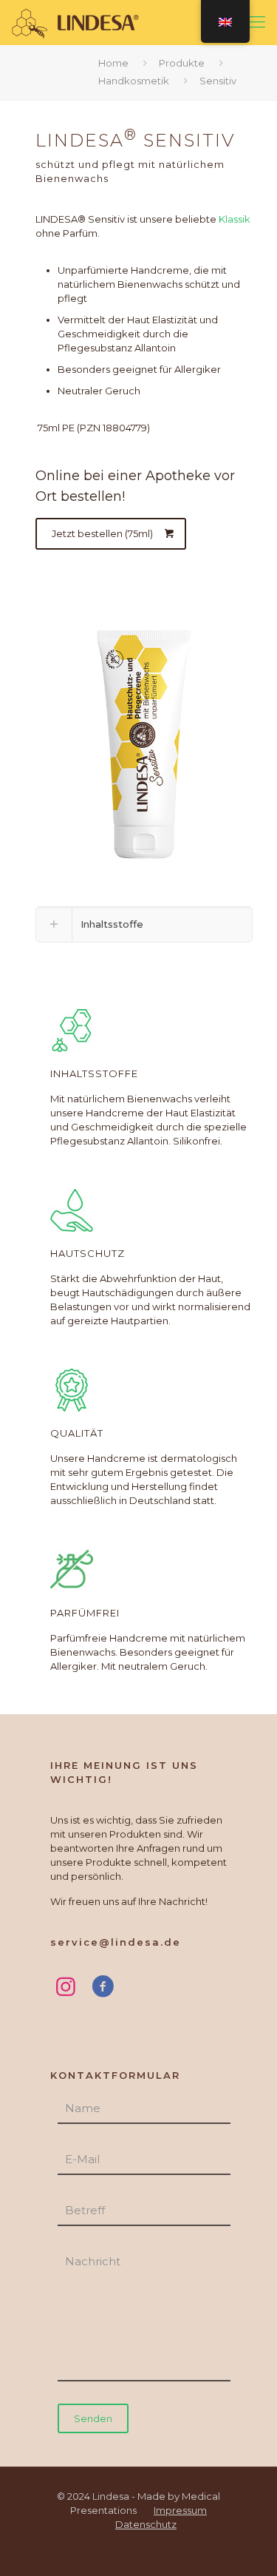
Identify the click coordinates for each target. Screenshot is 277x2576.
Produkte (182, 63)
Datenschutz (146, 2524)
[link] (144, 924)
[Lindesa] (77, 22)
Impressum (180, 2510)
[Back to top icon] (245, 2544)
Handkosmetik (134, 81)
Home (113, 63)
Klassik (233, 219)
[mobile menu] (257, 22)
